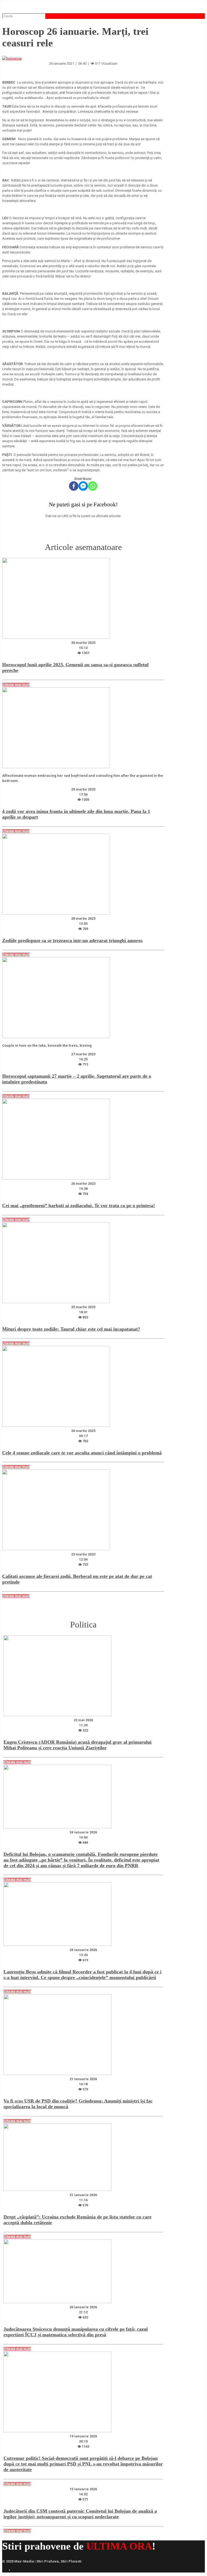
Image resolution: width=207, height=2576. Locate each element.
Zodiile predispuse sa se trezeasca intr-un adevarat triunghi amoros (72, 940)
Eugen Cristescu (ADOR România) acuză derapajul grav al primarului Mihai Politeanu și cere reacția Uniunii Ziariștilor (77, 1745)
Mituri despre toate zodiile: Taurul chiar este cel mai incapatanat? (71, 1329)
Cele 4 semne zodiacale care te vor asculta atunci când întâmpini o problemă (82, 1453)
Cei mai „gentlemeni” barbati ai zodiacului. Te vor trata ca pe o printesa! (79, 1205)
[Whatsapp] (93, 486)
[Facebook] (74, 486)
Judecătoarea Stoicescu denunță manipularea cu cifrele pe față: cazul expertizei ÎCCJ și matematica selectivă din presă (76, 2332)
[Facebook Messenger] (83, 486)
